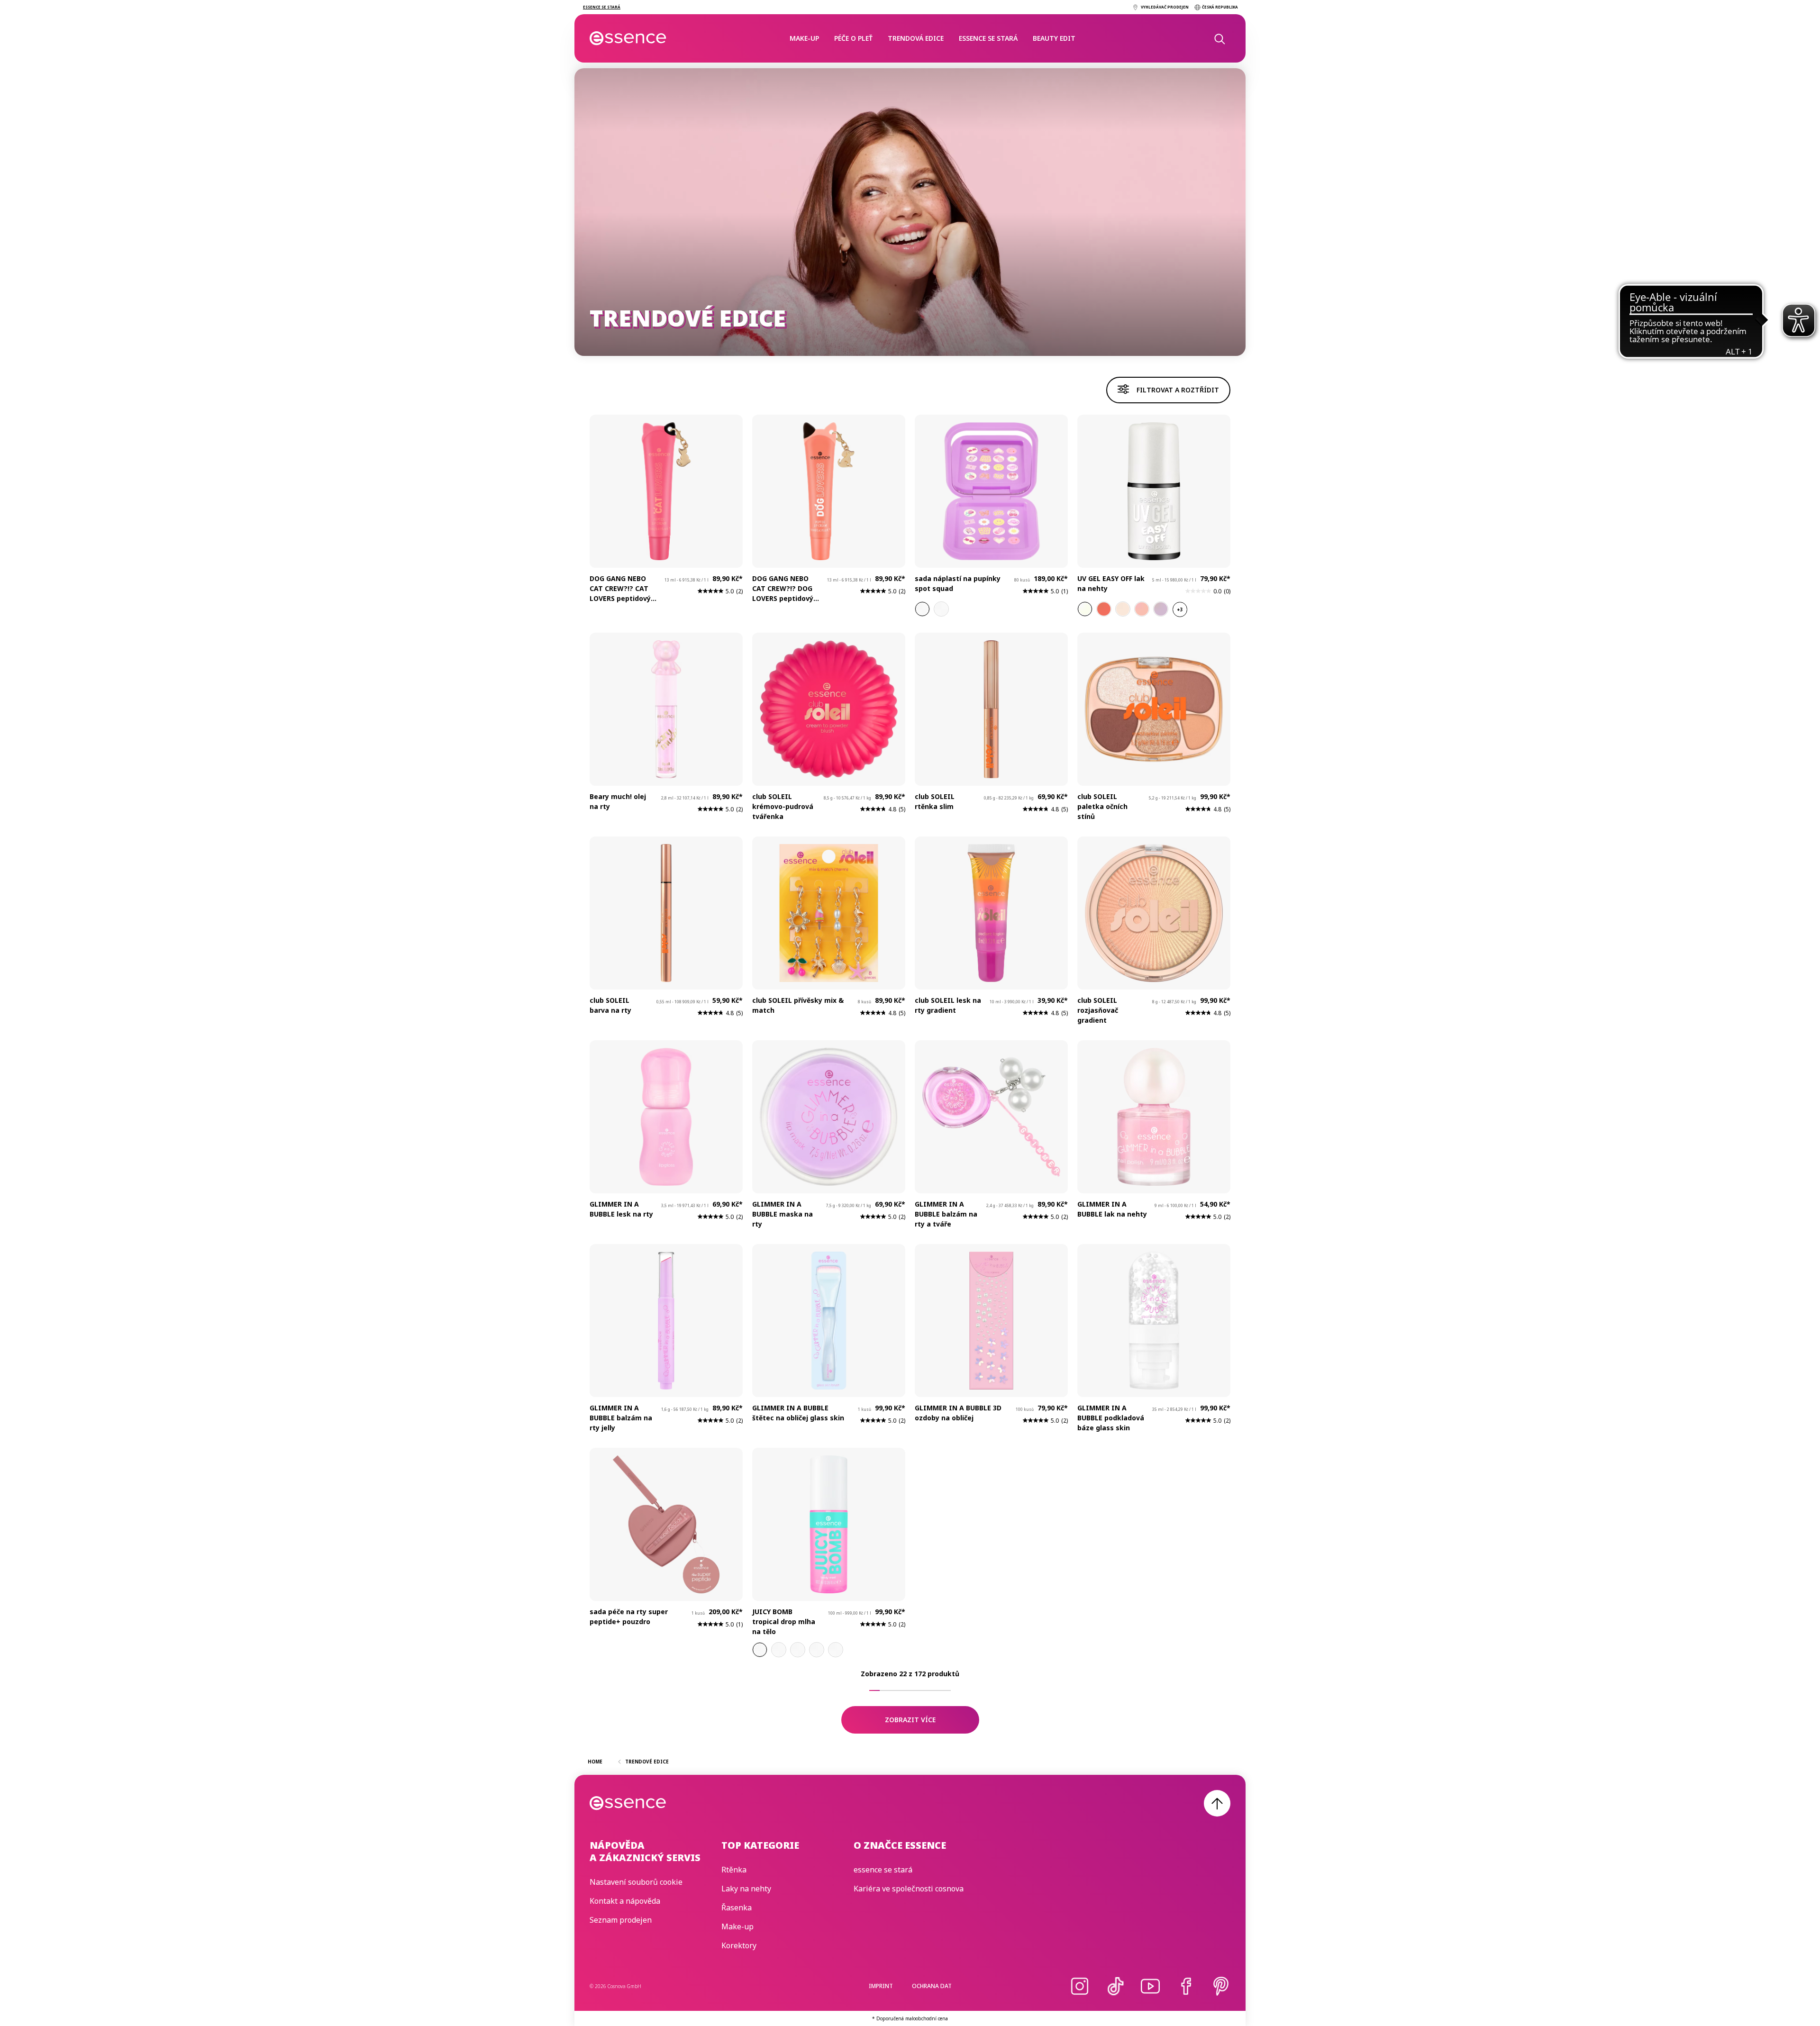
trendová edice (916, 38)
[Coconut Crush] (817, 1650)
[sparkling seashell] (1104, 609)
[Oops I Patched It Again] (922, 609)
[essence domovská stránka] (628, 38)
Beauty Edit (1054, 38)
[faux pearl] (1085, 609)
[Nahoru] (1217, 1803)
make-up (804, 38)
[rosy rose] (1142, 609)
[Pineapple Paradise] (798, 1650)
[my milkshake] (1123, 609)
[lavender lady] (1161, 609)
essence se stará (988, 38)
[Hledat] (1219, 38)
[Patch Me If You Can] (941, 609)
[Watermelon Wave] (779, 1650)
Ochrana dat (932, 1986)
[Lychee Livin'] (760, 1650)
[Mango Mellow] (836, 1650)
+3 (1180, 609)
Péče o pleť (853, 38)
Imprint (881, 1986)
